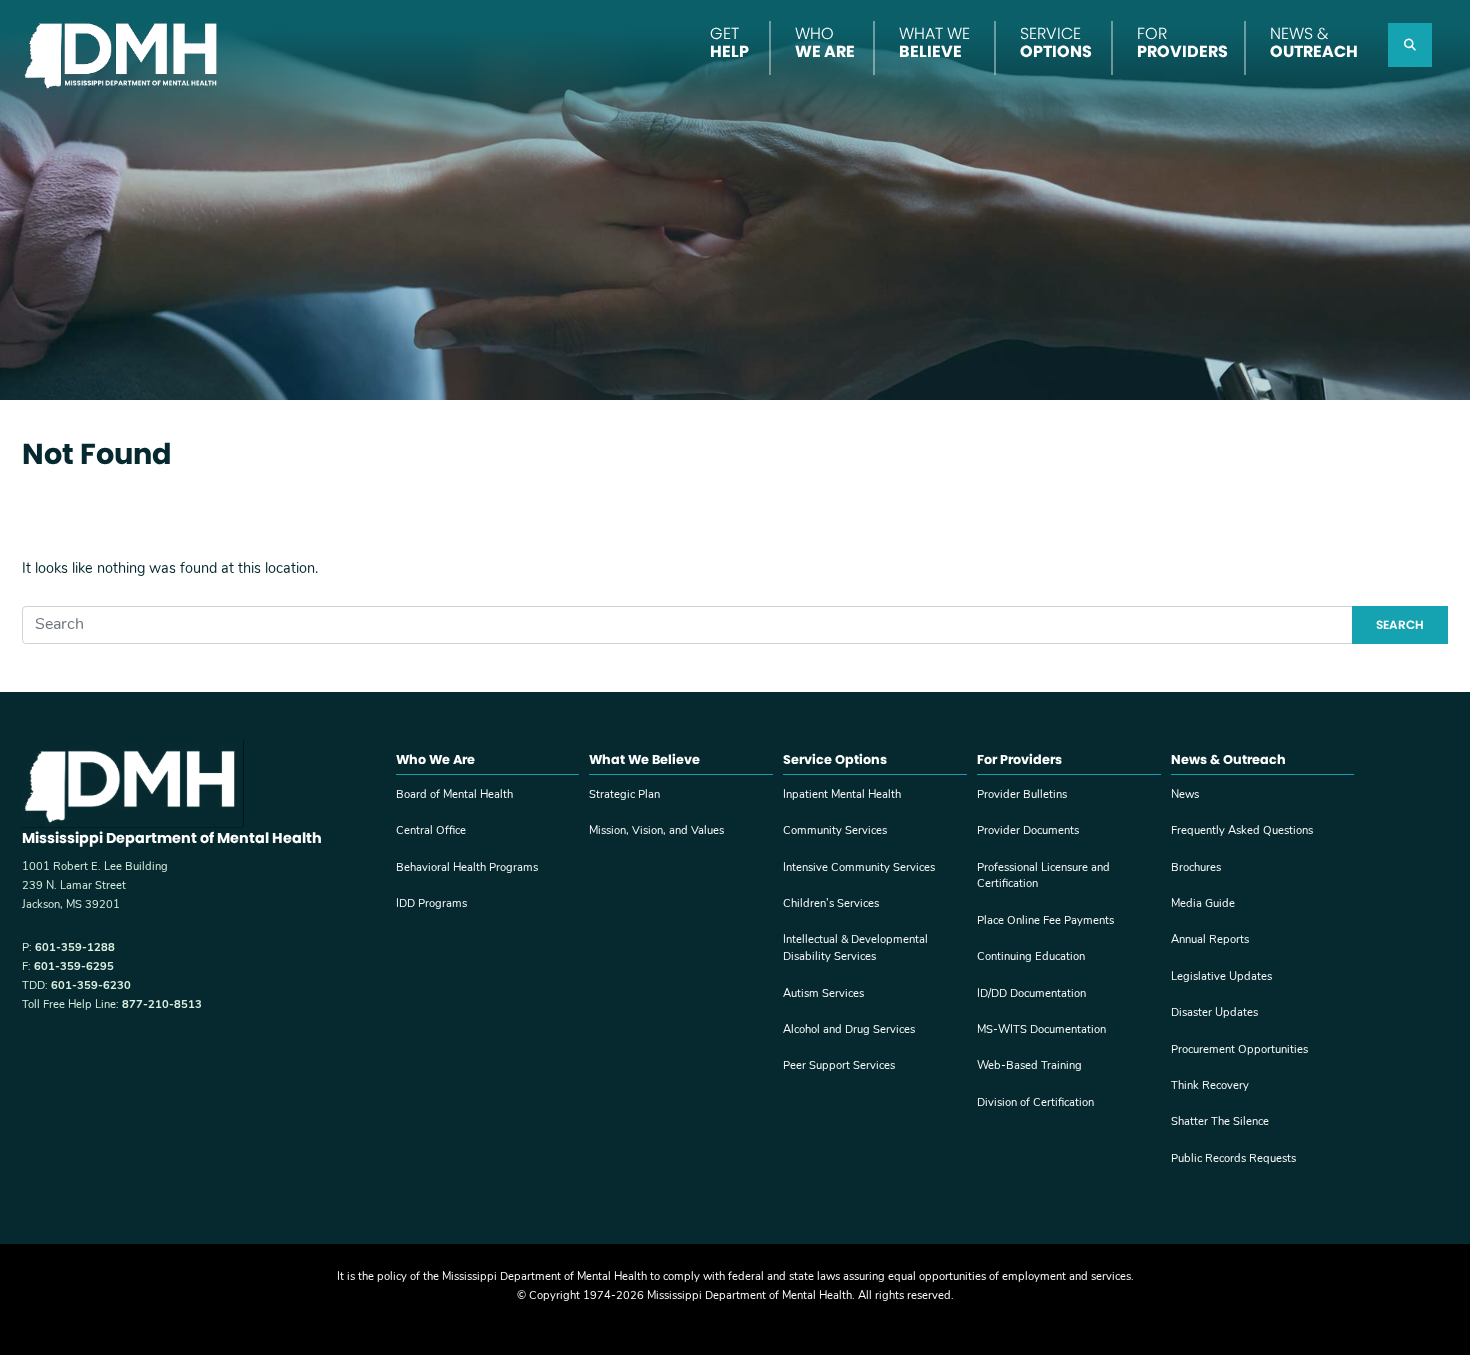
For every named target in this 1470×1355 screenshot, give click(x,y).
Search (1400, 624)
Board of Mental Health (454, 795)
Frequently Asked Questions (1242, 831)
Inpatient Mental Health (842, 795)
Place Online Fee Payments (1045, 921)
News (1185, 795)
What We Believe (934, 42)
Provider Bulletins (1022, 795)
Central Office (431, 831)
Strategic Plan (624, 795)
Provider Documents (1028, 831)
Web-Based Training (1029, 1066)
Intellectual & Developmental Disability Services (855, 949)
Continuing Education (1031, 957)
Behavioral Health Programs (467, 868)
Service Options (1056, 42)
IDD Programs (431, 904)
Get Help (729, 42)
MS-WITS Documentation (1041, 1030)
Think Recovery (1210, 1086)
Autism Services (823, 994)
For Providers (1182, 42)
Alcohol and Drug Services (849, 1030)
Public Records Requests (1233, 1159)
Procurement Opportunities (1239, 1050)
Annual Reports (1210, 940)
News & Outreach (1314, 42)
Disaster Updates (1214, 1013)
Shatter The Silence (1220, 1122)
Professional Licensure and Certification (1043, 877)
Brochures (1196, 868)
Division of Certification (1035, 1103)
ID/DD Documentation (1031, 994)
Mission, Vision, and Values (656, 831)
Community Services (835, 831)
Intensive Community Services (859, 868)
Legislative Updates (1221, 977)
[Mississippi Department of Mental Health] (123, 53)
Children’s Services (831, 904)
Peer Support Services (839, 1066)
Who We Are (825, 42)
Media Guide (1203, 904)
